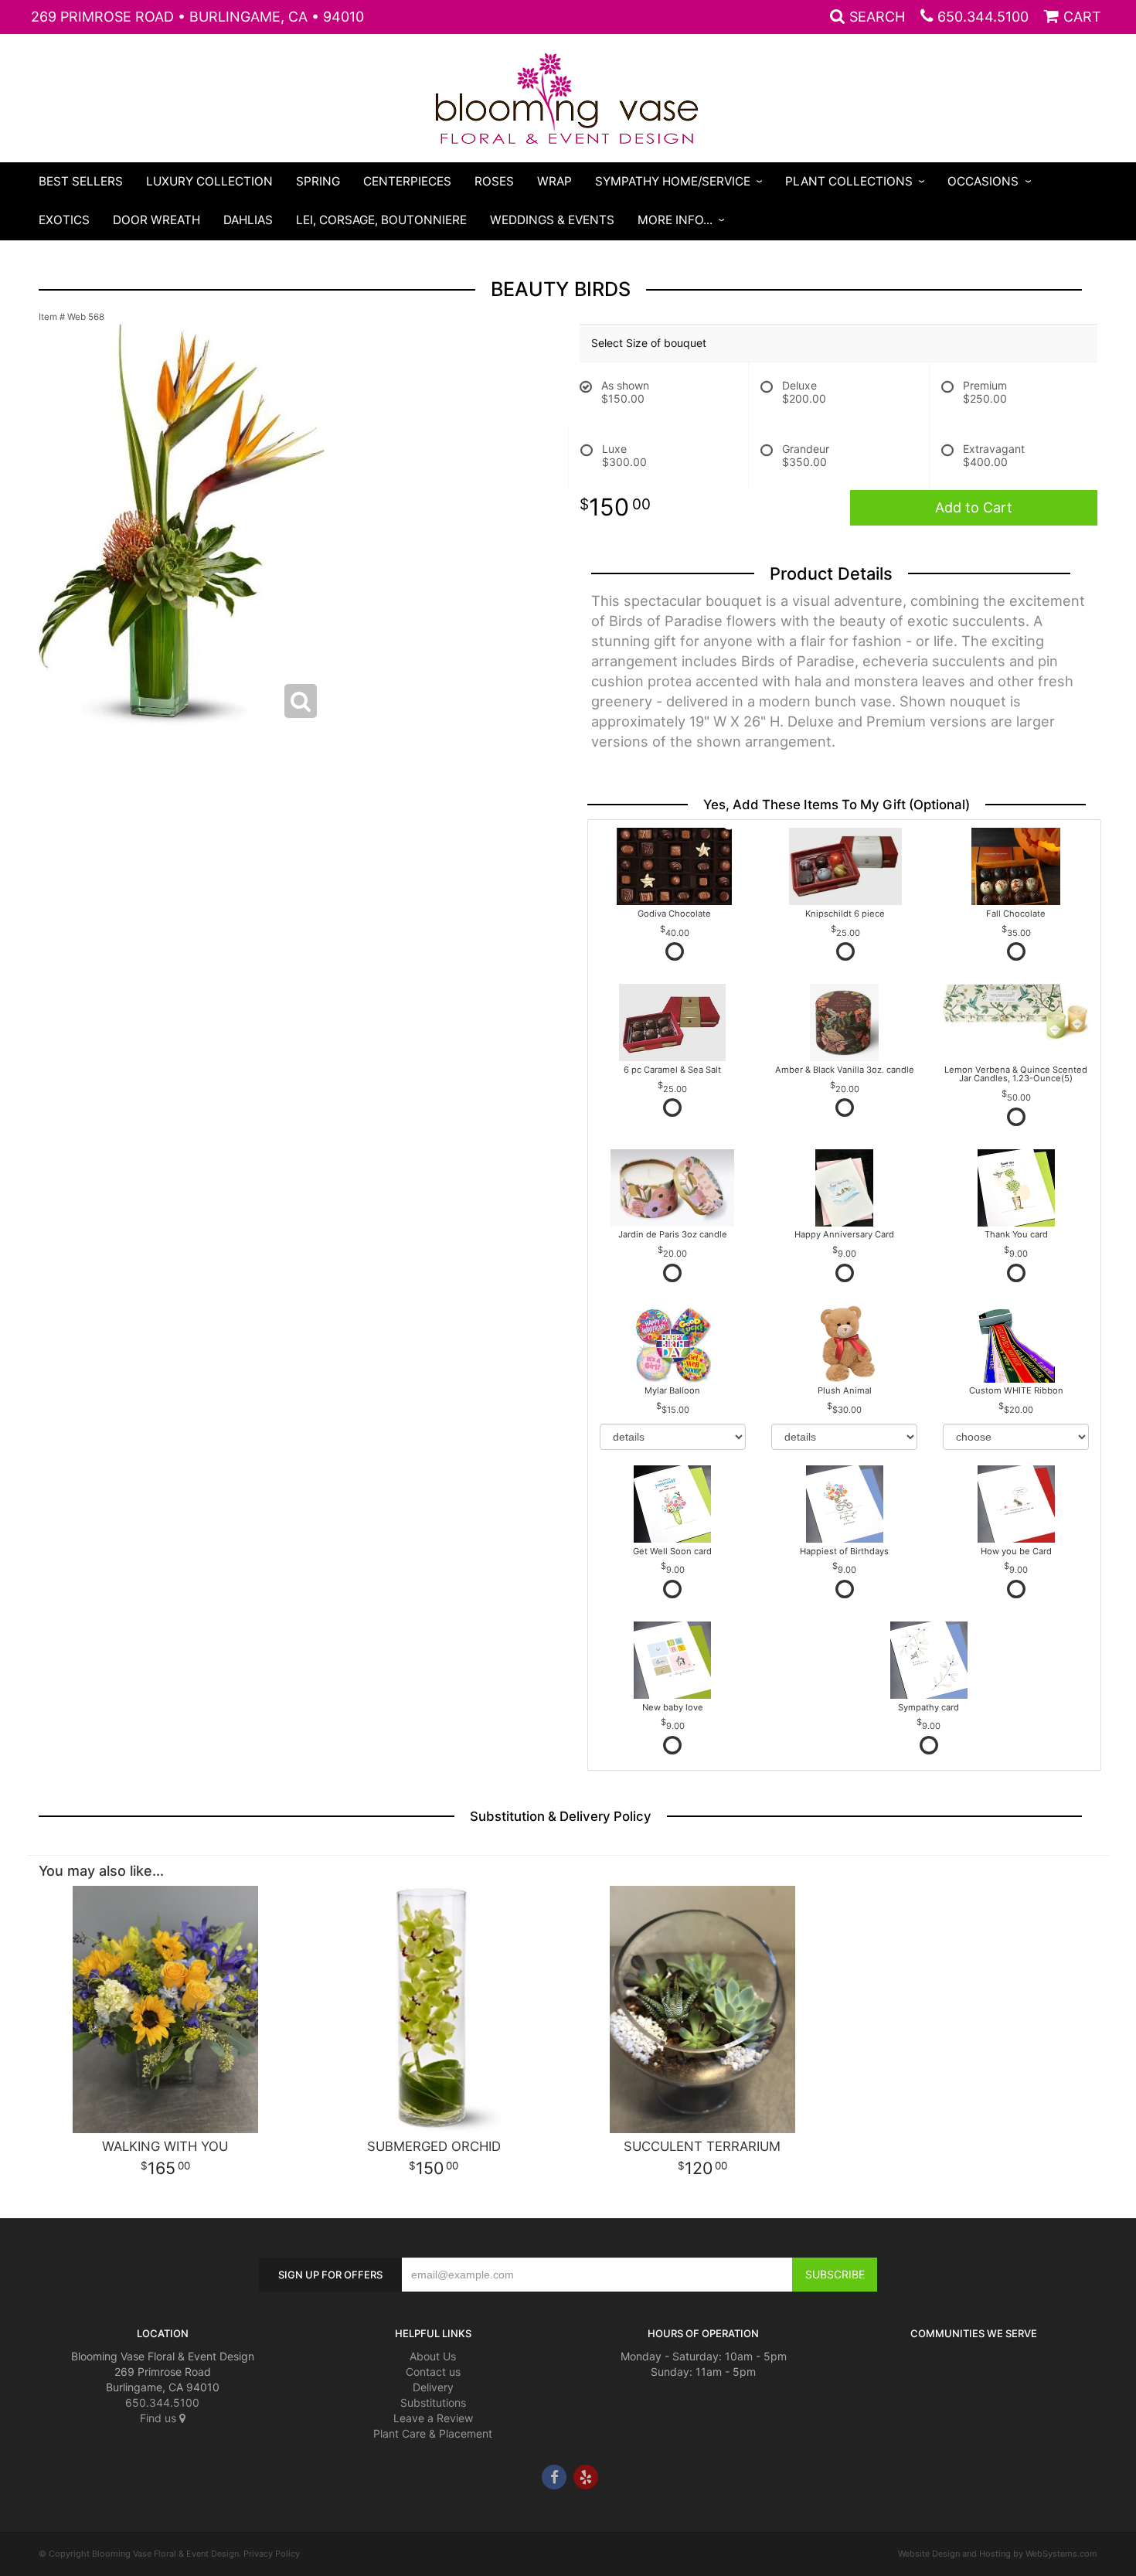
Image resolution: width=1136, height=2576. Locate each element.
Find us (160, 2418)
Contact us (433, 2372)
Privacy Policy (272, 2554)
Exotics (64, 220)
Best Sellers (81, 181)
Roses (494, 181)
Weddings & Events (552, 220)
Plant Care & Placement (433, 2433)
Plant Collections (849, 181)
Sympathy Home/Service (673, 181)
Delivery (433, 2387)
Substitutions (433, 2402)
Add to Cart (974, 507)
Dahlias (248, 220)
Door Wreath (156, 220)
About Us (433, 2356)
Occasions (983, 181)
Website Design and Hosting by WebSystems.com (998, 2554)
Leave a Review (433, 2418)
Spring (318, 181)
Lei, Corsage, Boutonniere (381, 220)
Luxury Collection (209, 181)
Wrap (554, 181)
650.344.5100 (983, 17)
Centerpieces (407, 181)
